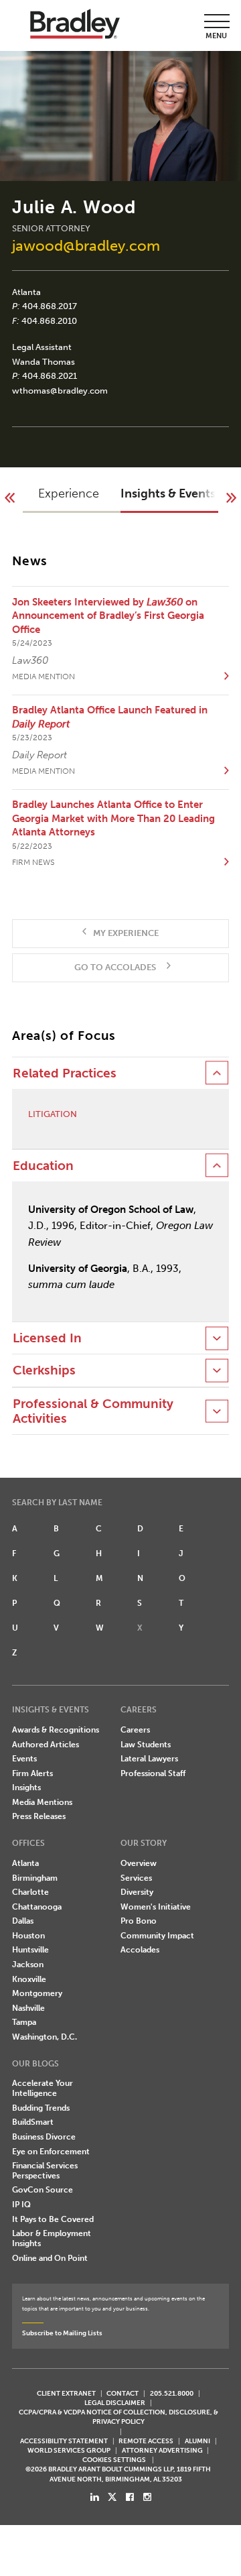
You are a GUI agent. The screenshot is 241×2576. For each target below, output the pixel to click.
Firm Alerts (32, 1773)
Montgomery (37, 1993)
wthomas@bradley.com (60, 391)
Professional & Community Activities (93, 1411)
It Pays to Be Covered (53, 2219)
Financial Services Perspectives (45, 2171)
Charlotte (30, 1892)
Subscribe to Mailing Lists (62, 2333)
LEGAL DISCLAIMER (115, 2403)
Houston (28, 1936)
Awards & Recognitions (56, 1730)
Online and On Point (50, 2258)
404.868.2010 (49, 321)
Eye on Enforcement (51, 2152)
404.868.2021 (50, 376)
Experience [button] (69, 493)
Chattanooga (37, 1907)
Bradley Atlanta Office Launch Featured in (110, 717)
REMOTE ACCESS (146, 2441)
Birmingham (35, 1878)
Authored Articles (46, 1745)
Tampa (24, 2022)
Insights (26, 1788)
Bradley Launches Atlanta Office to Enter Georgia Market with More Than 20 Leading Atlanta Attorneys (113, 818)
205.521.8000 (172, 2393)
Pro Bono (139, 1921)
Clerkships (44, 1370)
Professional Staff (153, 1773)
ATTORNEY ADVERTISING (162, 2450)
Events (24, 1759)
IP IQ (21, 2205)
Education (43, 1166)
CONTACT (123, 2393)
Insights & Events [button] (168, 493)
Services (136, 1878)
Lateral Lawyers (149, 1759)
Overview (139, 1863)
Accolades (140, 1950)
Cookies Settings (114, 2460)
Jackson (28, 1965)
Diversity (137, 1892)
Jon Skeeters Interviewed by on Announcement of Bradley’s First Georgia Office (108, 616)
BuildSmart (33, 2122)
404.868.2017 (50, 306)
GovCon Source (43, 2190)
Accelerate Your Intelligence (43, 2088)
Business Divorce (44, 2137)
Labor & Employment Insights (52, 2238)
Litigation (53, 1114)
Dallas (23, 1921)
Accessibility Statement (64, 2441)
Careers (135, 1730)
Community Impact (157, 1936)
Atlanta (26, 292)
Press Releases (39, 1816)
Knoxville (29, 1979)
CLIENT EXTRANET (66, 2393)
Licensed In (47, 1338)
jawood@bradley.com (86, 246)
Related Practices (65, 1073)
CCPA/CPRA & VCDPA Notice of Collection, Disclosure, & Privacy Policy (118, 2417)
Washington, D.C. (45, 2037)
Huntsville (30, 1950)
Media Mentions (42, 1802)
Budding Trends (41, 2108)
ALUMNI (197, 2441)
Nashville (28, 2008)
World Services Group (69, 2450)
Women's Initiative (156, 1907)
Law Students (146, 1745)
